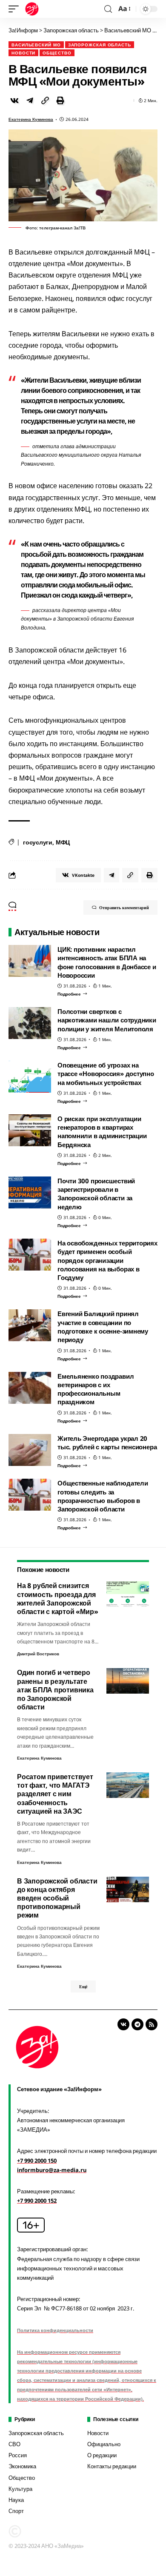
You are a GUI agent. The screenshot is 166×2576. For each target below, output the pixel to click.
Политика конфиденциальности (55, 2330)
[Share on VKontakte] (14, 100)
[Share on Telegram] (30, 100)
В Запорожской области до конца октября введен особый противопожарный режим (57, 1898)
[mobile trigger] (16, 9)
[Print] (60, 100)
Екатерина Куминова (31, 119)
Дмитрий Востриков (38, 1654)
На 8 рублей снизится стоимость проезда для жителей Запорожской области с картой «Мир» (57, 1599)
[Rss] (152, 2024)
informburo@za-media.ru (52, 2170)
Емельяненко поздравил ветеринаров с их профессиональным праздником (96, 1389)
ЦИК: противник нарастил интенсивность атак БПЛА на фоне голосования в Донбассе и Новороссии (107, 962)
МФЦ (63, 842)
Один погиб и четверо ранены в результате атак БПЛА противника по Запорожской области (55, 1690)
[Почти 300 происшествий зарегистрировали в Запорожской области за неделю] (30, 1192)
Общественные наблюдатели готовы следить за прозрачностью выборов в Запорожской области (103, 1496)
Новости (23, 53)
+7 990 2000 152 (37, 2201)
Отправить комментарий (124, 907)
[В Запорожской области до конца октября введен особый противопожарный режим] (128, 1889)
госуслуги (38, 842)
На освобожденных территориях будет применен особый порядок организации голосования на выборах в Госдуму (107, 1260)
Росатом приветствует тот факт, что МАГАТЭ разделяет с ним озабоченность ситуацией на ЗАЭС (55, 1794)
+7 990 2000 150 (37, 2161)
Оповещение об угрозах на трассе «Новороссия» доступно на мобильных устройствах (106, 1074)
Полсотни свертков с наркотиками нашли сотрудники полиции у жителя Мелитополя (107, 1020)
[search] (108, 9)
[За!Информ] (32, 9)
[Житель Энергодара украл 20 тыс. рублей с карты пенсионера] (30, 1450)
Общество (57, 53)
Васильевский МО (36, 45)
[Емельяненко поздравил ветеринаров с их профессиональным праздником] (30, 1388)
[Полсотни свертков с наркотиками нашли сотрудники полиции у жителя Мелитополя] (30, 1023)
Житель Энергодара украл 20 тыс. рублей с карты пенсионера (107, 1443)
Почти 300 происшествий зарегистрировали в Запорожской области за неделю (96, 1194)
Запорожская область (100, 45)
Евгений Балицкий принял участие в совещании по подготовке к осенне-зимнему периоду (103, 1327)
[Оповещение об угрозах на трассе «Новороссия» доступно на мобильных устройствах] (30, 1077)
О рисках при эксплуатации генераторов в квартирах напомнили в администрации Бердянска (102, 1132)
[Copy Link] (45, 100)
